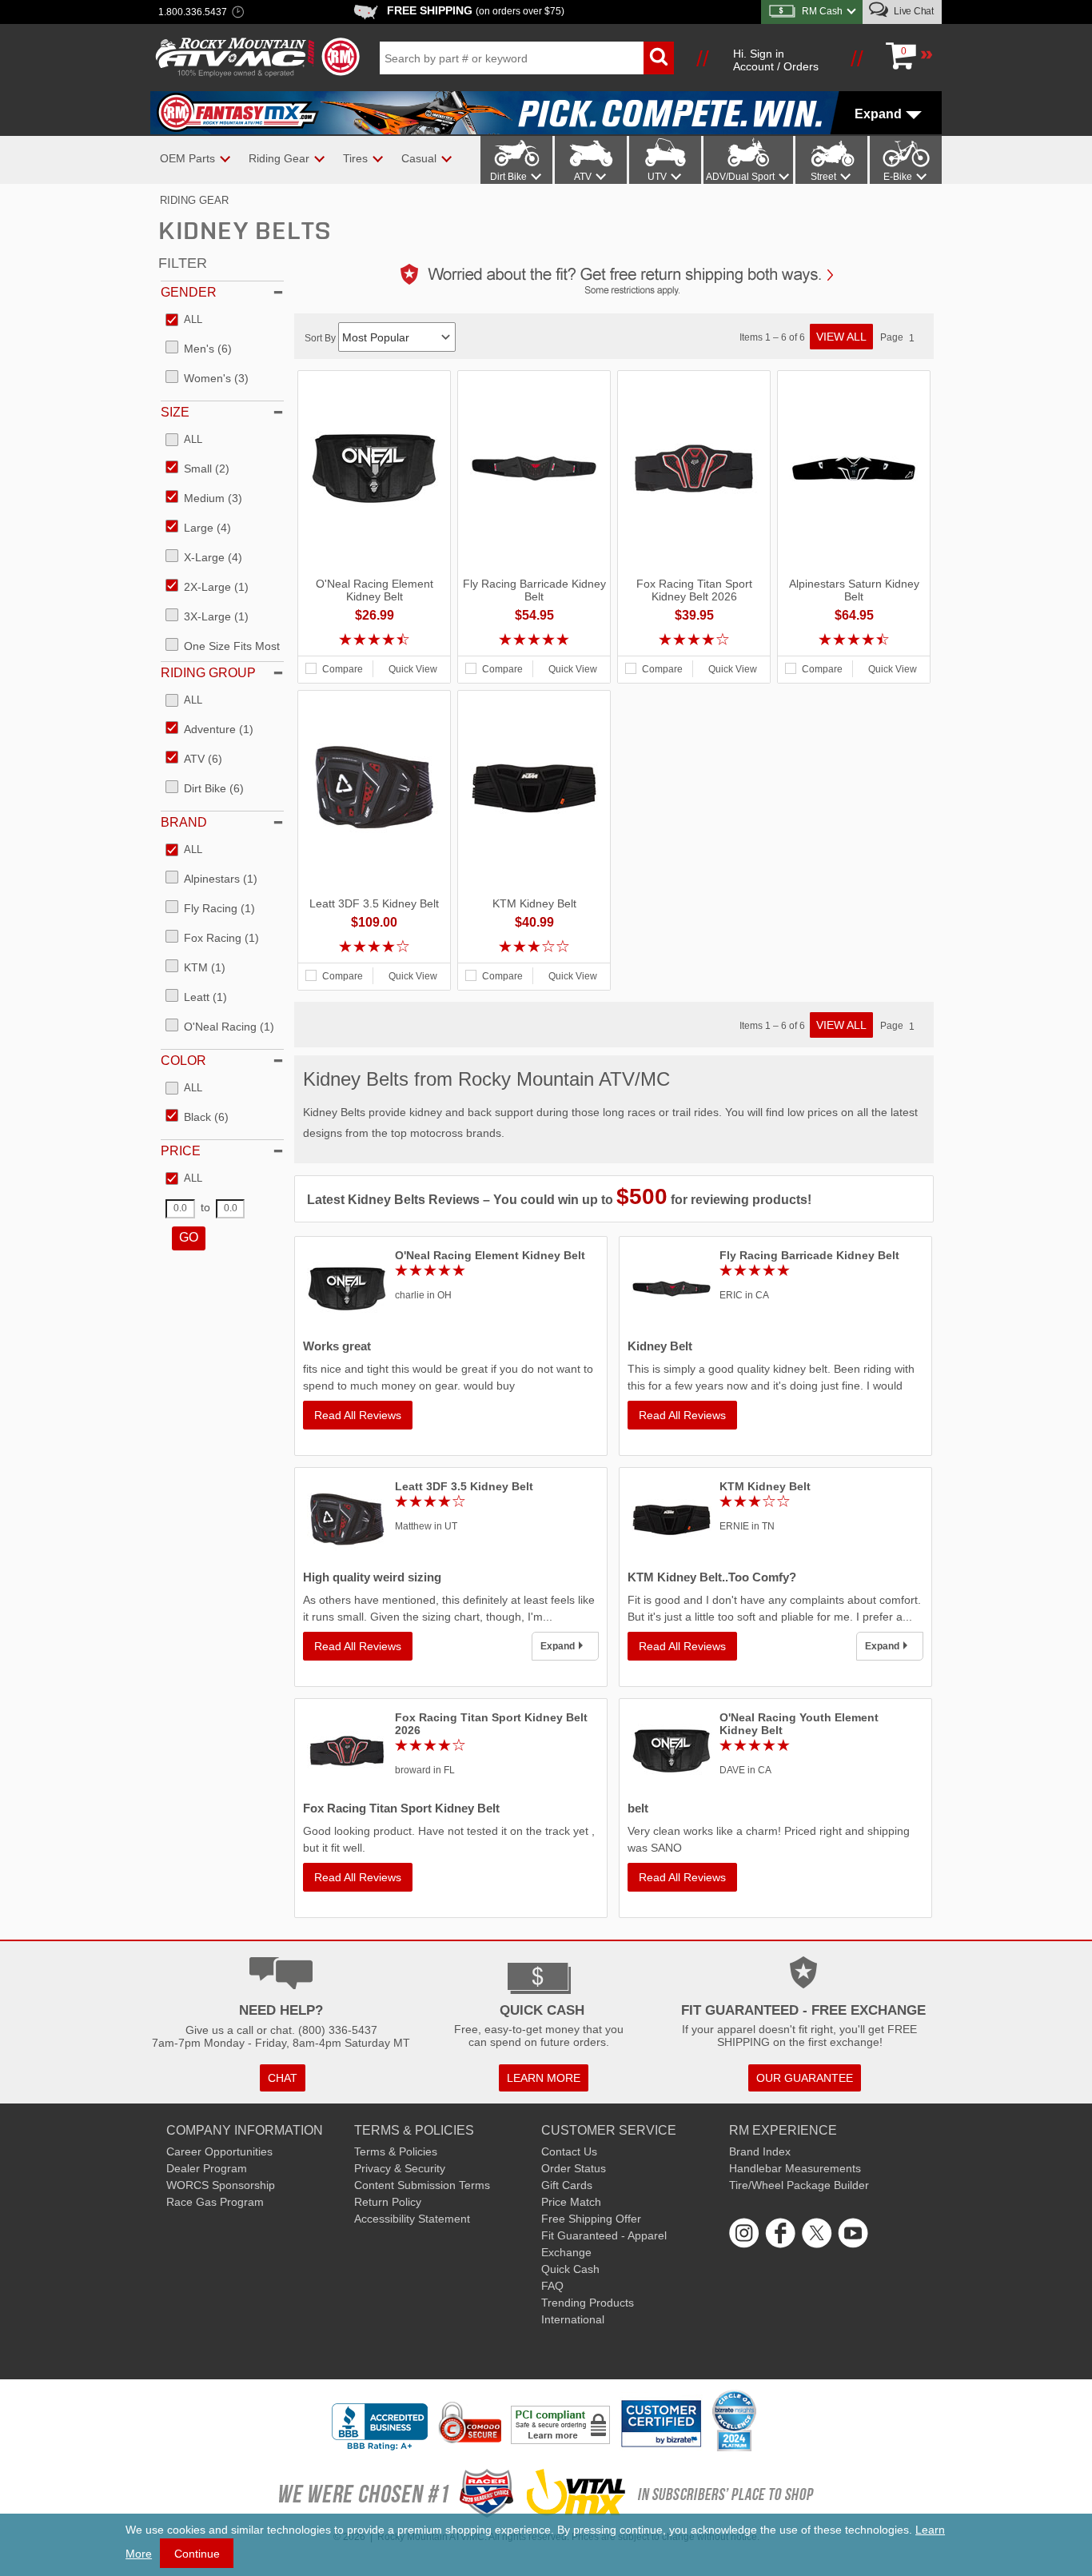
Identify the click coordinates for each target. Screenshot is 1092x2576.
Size (175, 412)
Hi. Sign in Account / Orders (776, 60)
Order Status (574, 2168)
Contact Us (569, 2151)
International (573, 2319)
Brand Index (760, 2151)
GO (189, 1237)
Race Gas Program (215, 2202)
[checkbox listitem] (184, 321)
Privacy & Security (400, 2168)
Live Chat (913, 11)
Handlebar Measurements (795, 2168)
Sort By (321, 338)
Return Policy (388, 2202)
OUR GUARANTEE (805, 2078)
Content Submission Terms (422, 2185)
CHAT (283, 2078)
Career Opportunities (219, 2151)
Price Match (571, 2202)
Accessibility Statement (412, 2219)
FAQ (552, 2286)
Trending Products (588, 2303)
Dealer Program (207, 2168)
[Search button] (659, 58)
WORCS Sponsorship (221, 2185)
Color (183, 1061)
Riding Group (208, 673)
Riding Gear (194, 200)
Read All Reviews (358, 1415)
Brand (184, 822)
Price (181, 1151)
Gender (189, 292)
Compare (343, 669)
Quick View (413, 669)
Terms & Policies (396, 2151)
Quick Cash (570, 2269)
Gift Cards (567, 2185)
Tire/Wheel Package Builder (799, 2185)
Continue (197, 2554)
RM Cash (822, 11)
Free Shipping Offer (591, 2219)
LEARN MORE (544, 2078)
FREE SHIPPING (476, 10)
